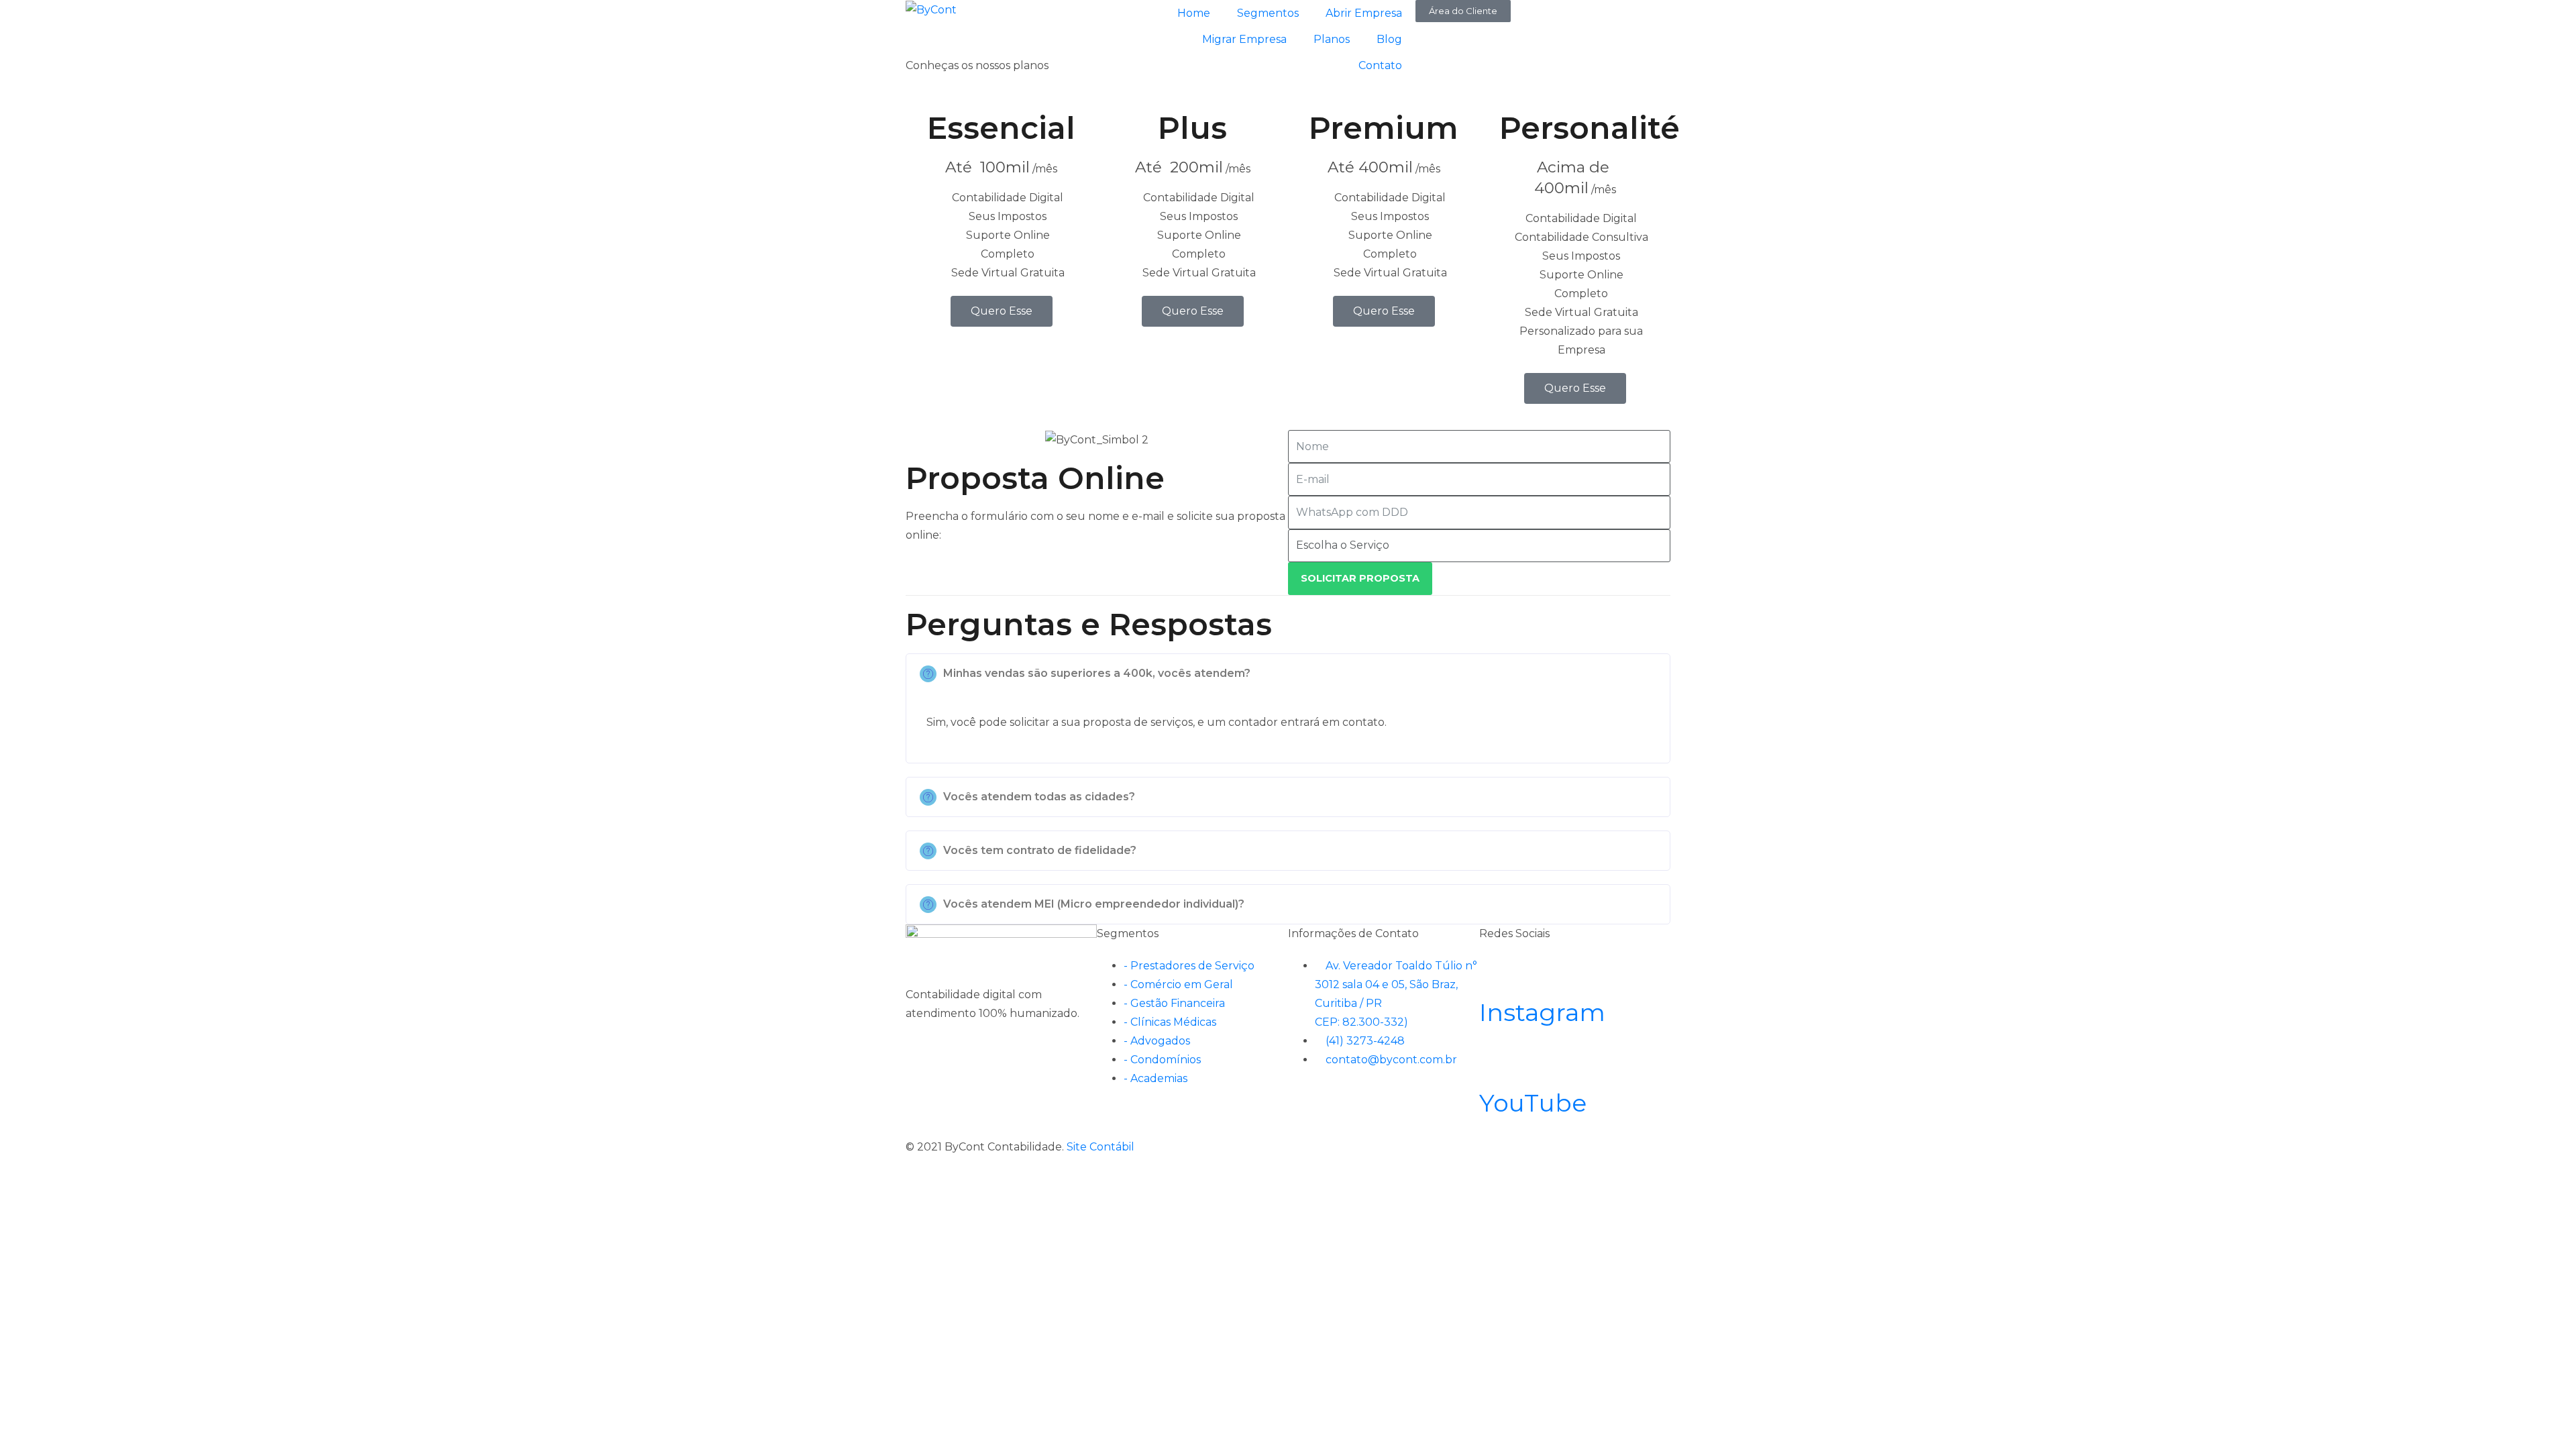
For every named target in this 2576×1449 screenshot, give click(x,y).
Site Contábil (1101, 1147)
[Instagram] (1496, 973)
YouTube (1533, 1103)
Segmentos (1268, 13)
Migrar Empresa (1244, 39)
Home (1194, 13)
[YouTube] (1496, 1064)
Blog (1389, 39)
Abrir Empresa (1364, 13)
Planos (1332, 39)
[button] (1288, 674)
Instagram (1542, 1012)
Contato (1380, 65)
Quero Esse (1002, 311)
